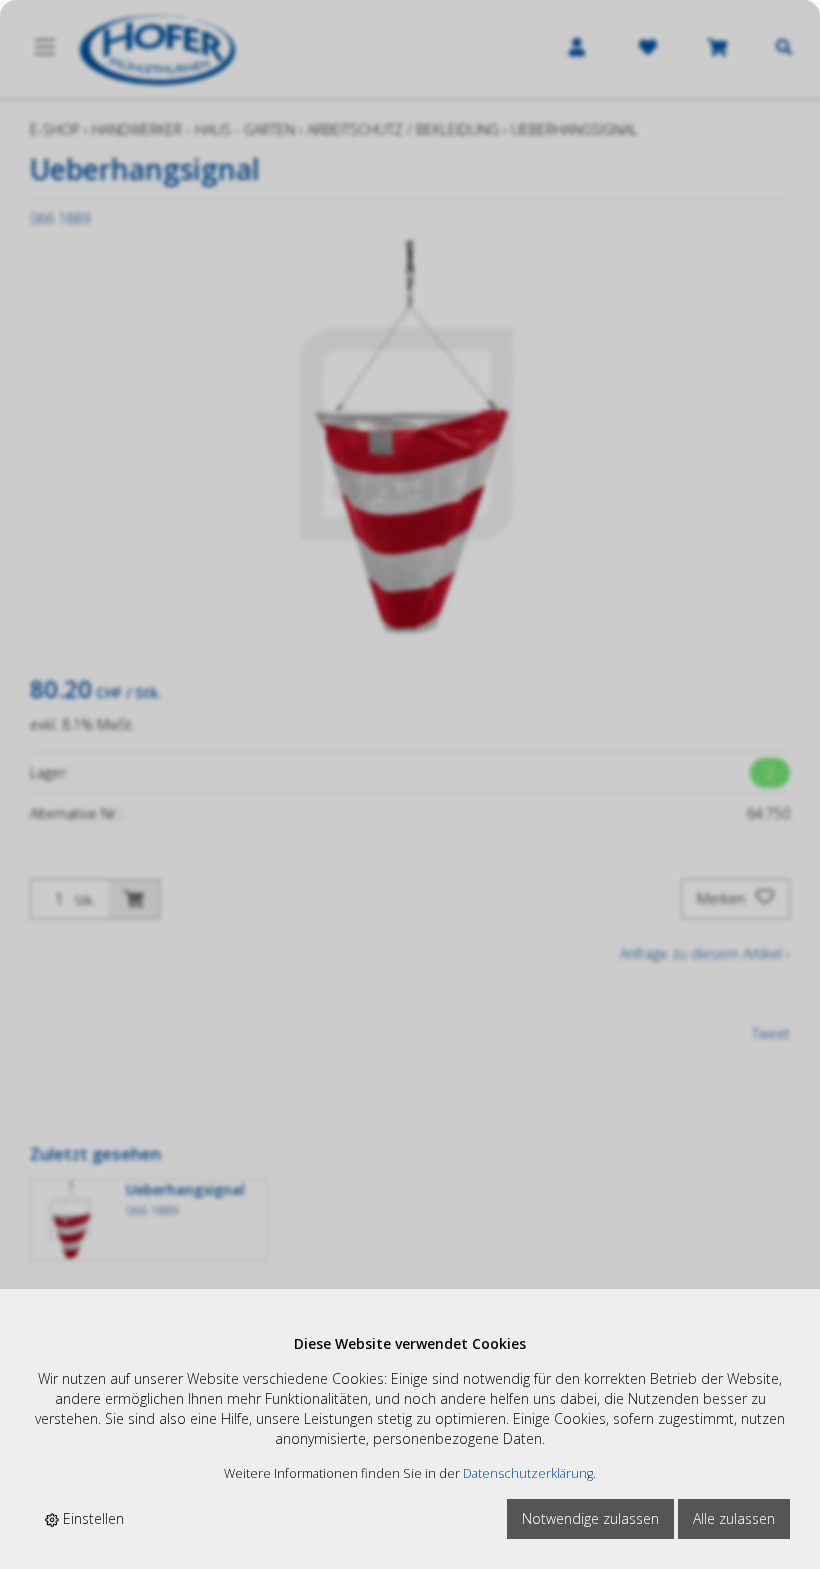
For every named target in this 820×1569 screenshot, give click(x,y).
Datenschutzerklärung (528, 1473)
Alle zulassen (734, 1518)
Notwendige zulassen (590, 1518)
